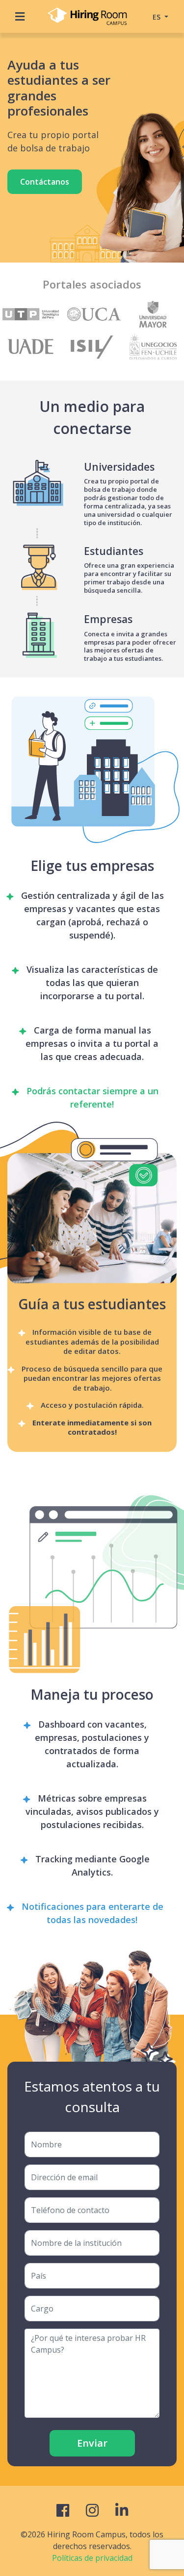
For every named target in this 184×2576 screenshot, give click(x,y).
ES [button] (158, 17)
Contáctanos (45, 182)
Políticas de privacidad (92, 2558)
